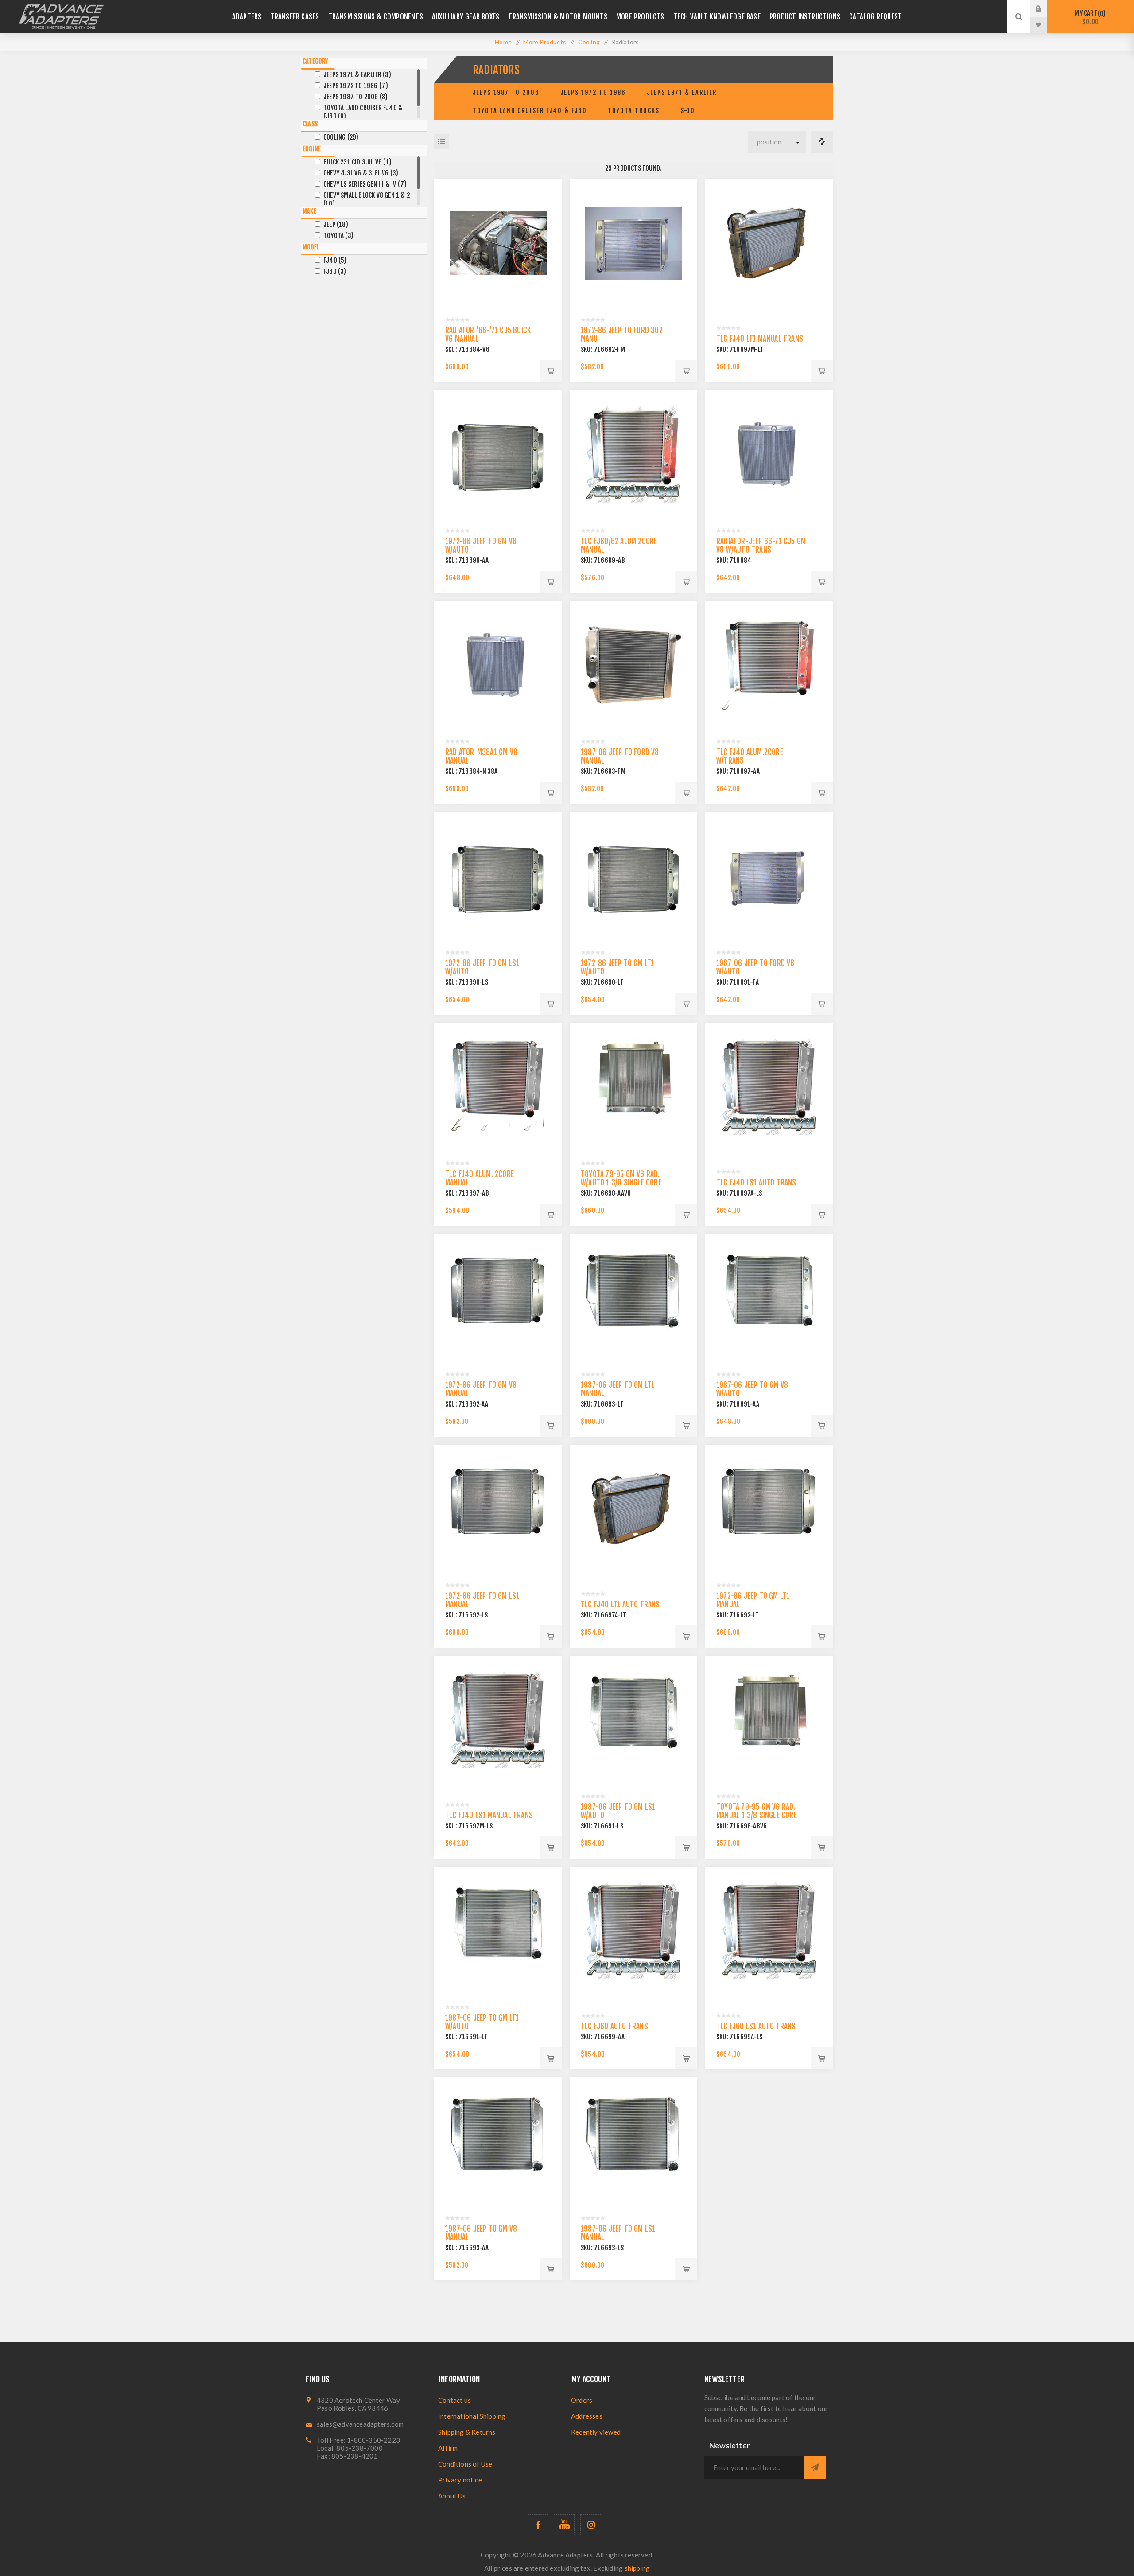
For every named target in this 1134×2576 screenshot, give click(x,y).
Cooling (341, 137)
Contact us (454, 2400)
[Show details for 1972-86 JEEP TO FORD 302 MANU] (633, 243)
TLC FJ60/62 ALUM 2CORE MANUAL (619, 546)
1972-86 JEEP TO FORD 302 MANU (622, 335)
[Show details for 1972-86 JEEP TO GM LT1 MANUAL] (769, 1508)
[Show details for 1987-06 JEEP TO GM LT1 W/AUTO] (498, 1930)
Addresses (587, 2416)
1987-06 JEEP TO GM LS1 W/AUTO (618, 1811)
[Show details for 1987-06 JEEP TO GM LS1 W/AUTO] (633, 1719)
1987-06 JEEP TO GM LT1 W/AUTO (482, 2022)
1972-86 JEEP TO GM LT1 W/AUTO (617, 967)
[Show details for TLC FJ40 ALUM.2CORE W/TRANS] (769, 665)
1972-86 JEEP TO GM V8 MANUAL (481, 1389)
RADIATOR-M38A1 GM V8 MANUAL (481, 756)
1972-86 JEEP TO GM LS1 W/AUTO (482, 967)
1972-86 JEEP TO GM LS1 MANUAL (482, 1600)
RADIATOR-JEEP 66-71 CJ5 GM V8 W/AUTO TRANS (761, 546)
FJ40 (335, 260)
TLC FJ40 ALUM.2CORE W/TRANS (750, 756)
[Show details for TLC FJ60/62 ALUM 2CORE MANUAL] (633, 454)
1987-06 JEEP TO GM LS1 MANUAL (618, 2233)
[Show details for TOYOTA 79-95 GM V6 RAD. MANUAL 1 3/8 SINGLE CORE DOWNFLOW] (769, 1719)
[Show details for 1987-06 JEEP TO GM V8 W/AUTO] (769, 1298)
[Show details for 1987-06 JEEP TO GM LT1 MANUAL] (633, 1298)
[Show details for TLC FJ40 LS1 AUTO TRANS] (769, 1087)
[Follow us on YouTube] (564, 2525)
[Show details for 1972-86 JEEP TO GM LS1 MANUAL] (498, 1508)
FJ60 (335, 271)
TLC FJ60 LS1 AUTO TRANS (756, 2026)
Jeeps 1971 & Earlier (682, 92)
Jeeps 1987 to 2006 (506, 92)
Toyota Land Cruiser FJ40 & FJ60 (530, 111)
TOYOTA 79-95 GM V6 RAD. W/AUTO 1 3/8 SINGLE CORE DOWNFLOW (621, 1183)
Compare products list (822, 142)
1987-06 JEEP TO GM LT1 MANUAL (617, 1389)
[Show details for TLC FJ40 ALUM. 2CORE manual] (498, 1087)
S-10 (688, 111)
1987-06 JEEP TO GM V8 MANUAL (481, 2233)
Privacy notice (460, 2480)
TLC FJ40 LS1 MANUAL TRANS (489, 1815)
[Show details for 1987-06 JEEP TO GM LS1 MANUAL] (633, 2141)
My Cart (1089, 18)
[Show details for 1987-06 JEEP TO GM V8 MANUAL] (498, 2141)
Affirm (448, 2448)
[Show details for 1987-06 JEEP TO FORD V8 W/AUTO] (769, 876)
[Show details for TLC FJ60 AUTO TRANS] (633, 1930)
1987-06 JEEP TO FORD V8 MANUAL (620, 756)
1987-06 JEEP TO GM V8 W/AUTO (752, 1389)
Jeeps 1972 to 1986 (593, 92)
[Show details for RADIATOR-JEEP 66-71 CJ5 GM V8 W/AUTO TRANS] (769, 454)
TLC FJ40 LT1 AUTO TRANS (620, 1604)
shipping (637, 2568)
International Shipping (472, 2416)
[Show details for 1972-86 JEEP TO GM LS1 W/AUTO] (498, 876)
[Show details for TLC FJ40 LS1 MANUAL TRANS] (498, 1719)
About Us (452, 2496)
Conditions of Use (465, 2464)
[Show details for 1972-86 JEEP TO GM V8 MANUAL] (498, 1298)
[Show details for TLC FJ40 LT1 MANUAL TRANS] (769, 243)
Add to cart (551, 371)
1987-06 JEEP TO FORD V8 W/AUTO (755, 967)
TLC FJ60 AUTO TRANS (614, 2026)
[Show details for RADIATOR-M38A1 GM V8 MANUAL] (498, 665)
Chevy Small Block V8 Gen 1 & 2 (367, 199)
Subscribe (815, 2467)
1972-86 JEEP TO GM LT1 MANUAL (753, 1600)
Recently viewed (596, 2432)
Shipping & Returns (467, 2432)
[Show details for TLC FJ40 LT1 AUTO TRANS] (633, 1508)
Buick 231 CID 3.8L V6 (357, 162)
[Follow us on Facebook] (538, 2525)
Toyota (338, 236)
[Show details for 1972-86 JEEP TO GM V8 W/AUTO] (498, 454)
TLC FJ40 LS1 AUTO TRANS (756, 1183)
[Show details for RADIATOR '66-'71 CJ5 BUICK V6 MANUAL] (498, 243)
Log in (1045, 8)
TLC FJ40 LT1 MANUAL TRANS (760, 339)
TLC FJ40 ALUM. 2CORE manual (480, 1178)
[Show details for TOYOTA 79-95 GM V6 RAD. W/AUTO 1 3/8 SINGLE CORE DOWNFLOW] (633, 1087)
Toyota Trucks (634, 111)
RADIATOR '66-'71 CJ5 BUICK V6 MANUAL (488, 335)
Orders (582, 2400)
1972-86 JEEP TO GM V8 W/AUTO (481, 546)
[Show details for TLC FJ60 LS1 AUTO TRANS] (769, 1930)
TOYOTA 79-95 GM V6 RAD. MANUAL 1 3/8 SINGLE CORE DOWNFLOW (757, 1815)
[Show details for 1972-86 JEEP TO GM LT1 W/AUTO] (633, 876)
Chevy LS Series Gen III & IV (365, 184)
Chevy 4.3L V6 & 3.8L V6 (361, 173)
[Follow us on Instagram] (591, 2525)
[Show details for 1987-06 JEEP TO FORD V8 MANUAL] (633, 665)
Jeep (336, 224)
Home (503, 42)
